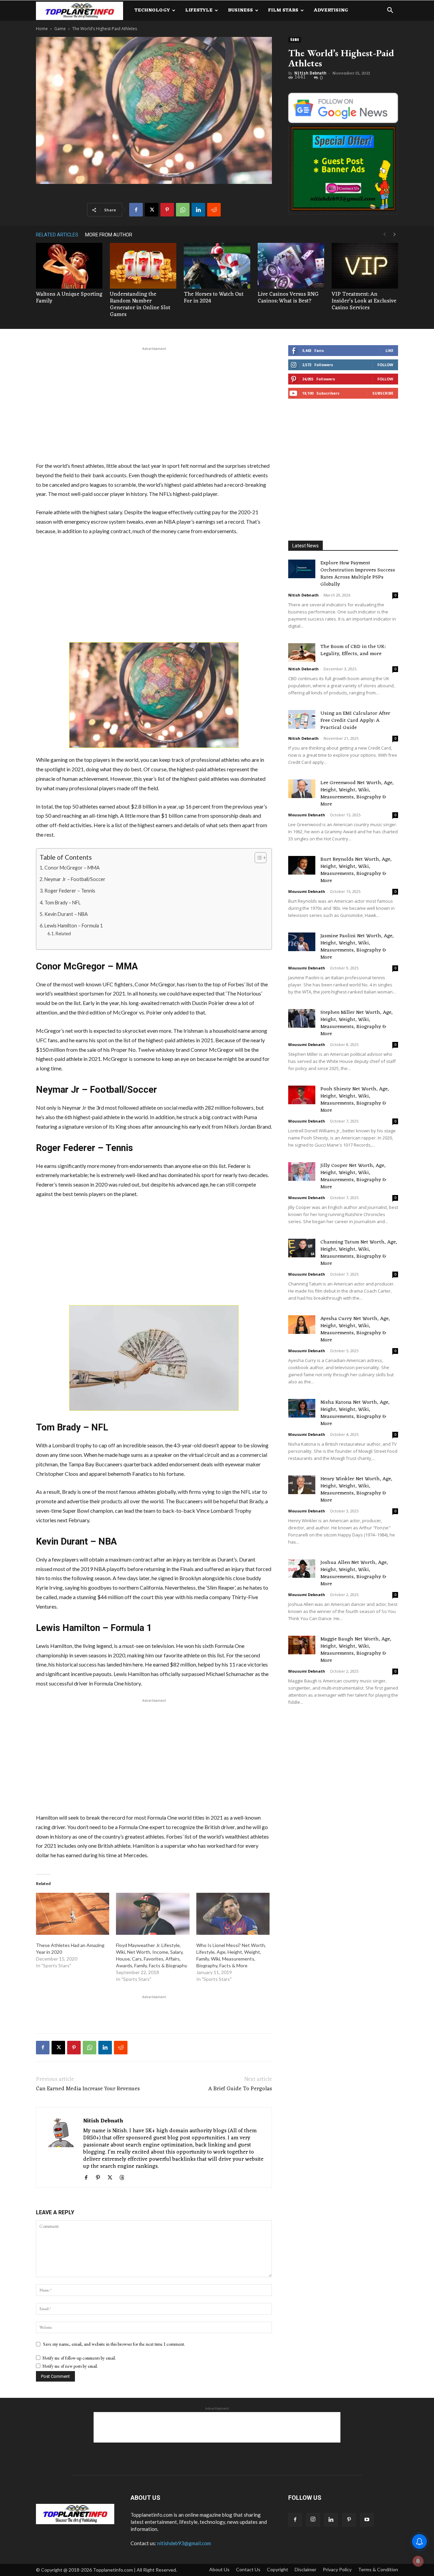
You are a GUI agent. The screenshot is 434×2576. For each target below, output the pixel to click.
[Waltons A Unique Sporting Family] (69, 266)
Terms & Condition (378, 2569)
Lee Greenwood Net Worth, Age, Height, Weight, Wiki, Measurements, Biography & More (357, 794)
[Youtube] (367, 2520)
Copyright (278, 2569)
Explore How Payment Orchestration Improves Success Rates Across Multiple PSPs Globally (358, 574)
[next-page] (395, 235)
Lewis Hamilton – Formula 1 (74, 926)
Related (63, 934)
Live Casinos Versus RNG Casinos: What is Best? (288, 298)
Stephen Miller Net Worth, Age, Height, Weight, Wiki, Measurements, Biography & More (357, 1023)
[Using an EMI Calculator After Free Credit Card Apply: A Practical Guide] (302, 719)
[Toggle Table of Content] (257, 858)
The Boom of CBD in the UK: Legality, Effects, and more (353, 650)
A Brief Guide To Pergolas (240, 2089)
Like (389, 350)
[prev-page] (384, 235)
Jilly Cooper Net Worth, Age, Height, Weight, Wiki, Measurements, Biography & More (353, 1176)
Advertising (331, 10)
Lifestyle (199, 10)
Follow (385, 365)
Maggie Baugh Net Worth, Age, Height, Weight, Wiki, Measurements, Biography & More (356, 1650)
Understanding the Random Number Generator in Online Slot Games (140, 305)
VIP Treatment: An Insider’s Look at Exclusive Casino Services (364, 301)
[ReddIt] (214, 210)
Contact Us (248, 2569)
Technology (152, 10)
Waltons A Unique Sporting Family (69, 298)
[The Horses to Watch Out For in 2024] (217, 266)
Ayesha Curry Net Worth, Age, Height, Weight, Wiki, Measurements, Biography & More (355, 1329)
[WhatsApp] (183, 210)
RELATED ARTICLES (57, 235)
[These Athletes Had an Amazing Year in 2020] (73, 1914)
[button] (390, 11)
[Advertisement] (154, 403)
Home (42, 29)
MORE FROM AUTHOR (109, 235)
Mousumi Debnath (307, 815)
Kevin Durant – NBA (66, 914)
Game (60, 29)
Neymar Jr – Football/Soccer (75, 879)
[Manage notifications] (418, 2561)
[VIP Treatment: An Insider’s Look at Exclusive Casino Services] (365, 266)
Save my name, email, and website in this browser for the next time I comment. (114, 2344)
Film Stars (283, 10)
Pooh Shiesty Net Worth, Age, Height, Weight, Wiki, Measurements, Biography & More (355, 1100)
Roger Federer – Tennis (70, 891)
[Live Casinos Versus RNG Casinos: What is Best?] (291, 266)
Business (240, 10)
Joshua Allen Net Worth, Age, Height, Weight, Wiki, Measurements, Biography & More (354, 1573)
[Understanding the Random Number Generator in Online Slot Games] (143, 266)
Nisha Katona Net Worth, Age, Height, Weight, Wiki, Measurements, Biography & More (355, 1413)
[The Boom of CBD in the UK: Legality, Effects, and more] (302, 653)
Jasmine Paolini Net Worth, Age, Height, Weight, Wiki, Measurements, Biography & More (357, 947)
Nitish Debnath (310, 73)
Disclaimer (305, 2569)
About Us (219, 2569)
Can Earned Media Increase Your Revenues (88, 2089)
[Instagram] (313, 2520)
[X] (152, 210)
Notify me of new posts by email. (70, 2366)
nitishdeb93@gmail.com (184, 2543)
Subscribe (383, 393)
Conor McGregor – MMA (72, 868)
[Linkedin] (198, 210)
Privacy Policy (337, 2569)
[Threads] (124, 2178)
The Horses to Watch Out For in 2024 (214, 298)
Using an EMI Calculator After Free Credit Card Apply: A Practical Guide (355, 721)
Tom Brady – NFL (63, 903)
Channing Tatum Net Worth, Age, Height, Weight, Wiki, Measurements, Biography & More (359, 1253)
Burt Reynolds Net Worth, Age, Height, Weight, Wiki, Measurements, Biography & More (356, 870)
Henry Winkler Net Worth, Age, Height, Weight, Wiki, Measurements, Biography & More (356, 1490)
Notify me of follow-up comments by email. (79, 2358)
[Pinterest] (167, 210)
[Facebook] (136, 210)
